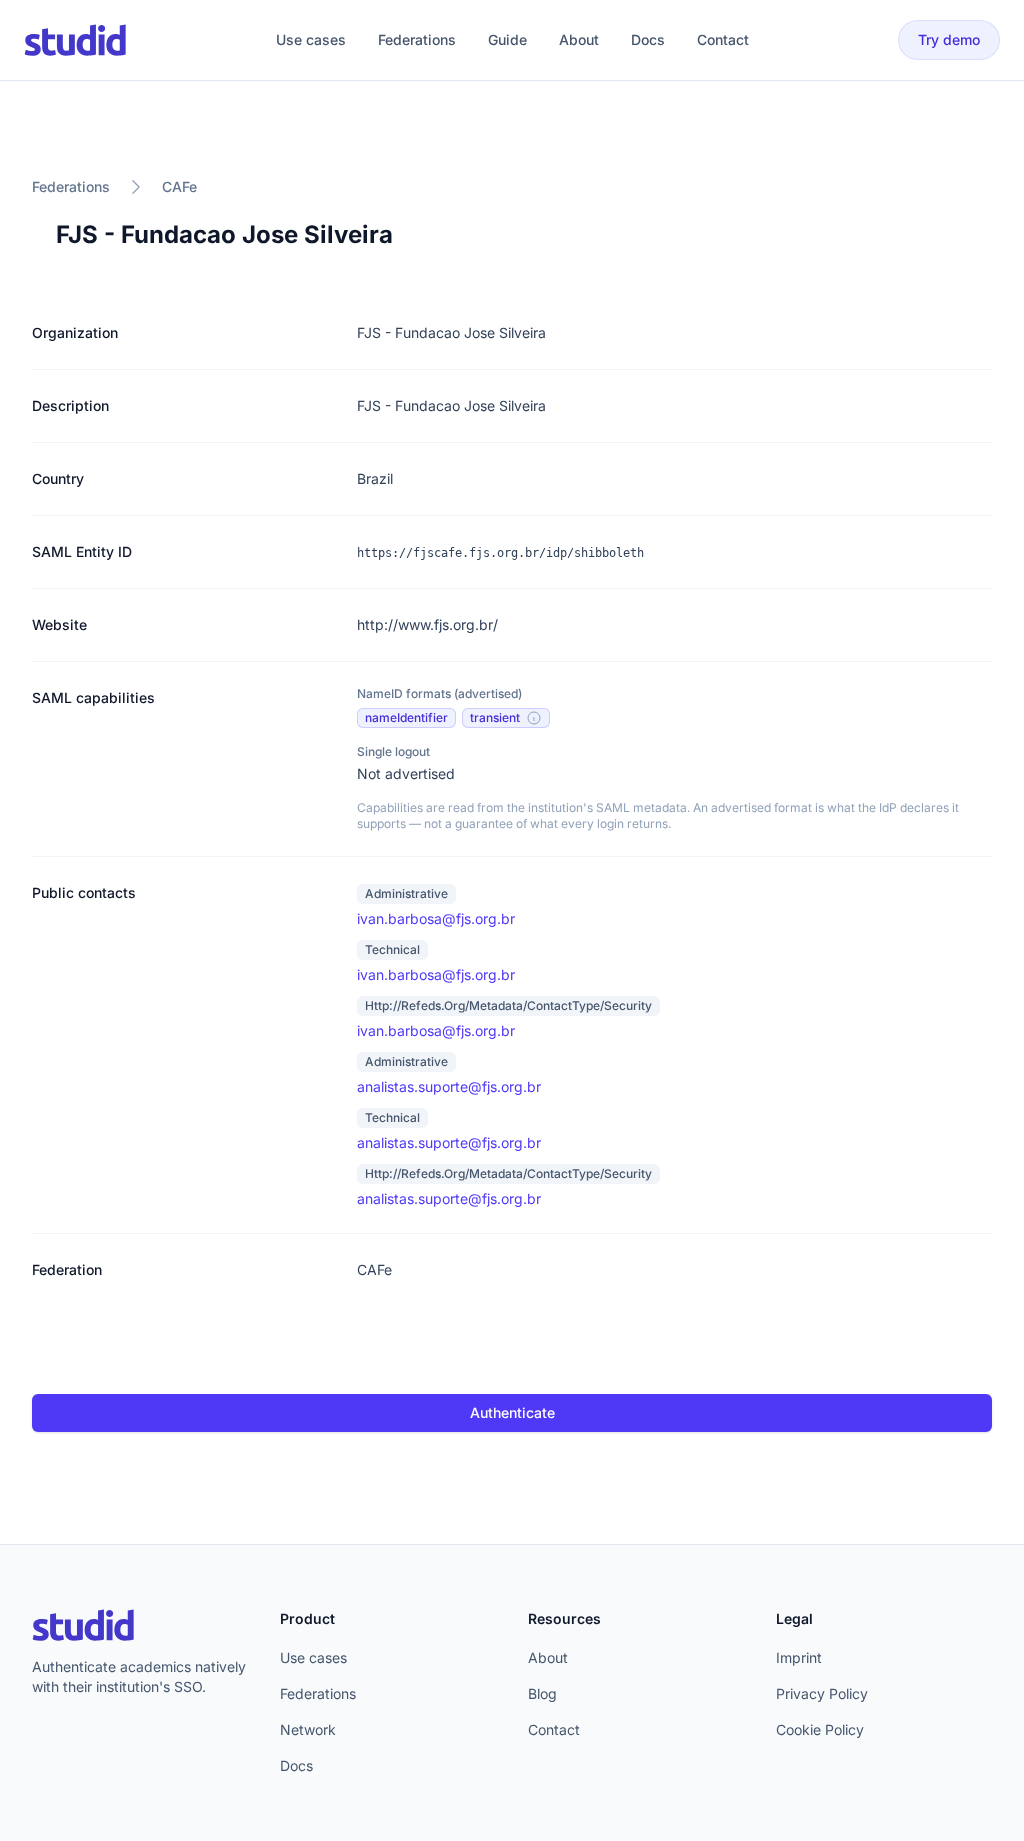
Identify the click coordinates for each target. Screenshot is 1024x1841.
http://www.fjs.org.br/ (427, 624)
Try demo (949, 39)
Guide (507, 39)
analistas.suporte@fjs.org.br (449, 1086)
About (579, 39)
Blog (542, 1693)
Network (308, 1729)
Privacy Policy (822, 1693)
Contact (723, 39)
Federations (417, 39)
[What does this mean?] (534, 718)
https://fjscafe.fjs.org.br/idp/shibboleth (500, 553)
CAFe (179, 186)
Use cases (311, 39)
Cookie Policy (820, 1729)
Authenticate (512, 1412)
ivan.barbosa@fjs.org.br (436, 918)
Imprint (799, 1657)
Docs (648, 39)
